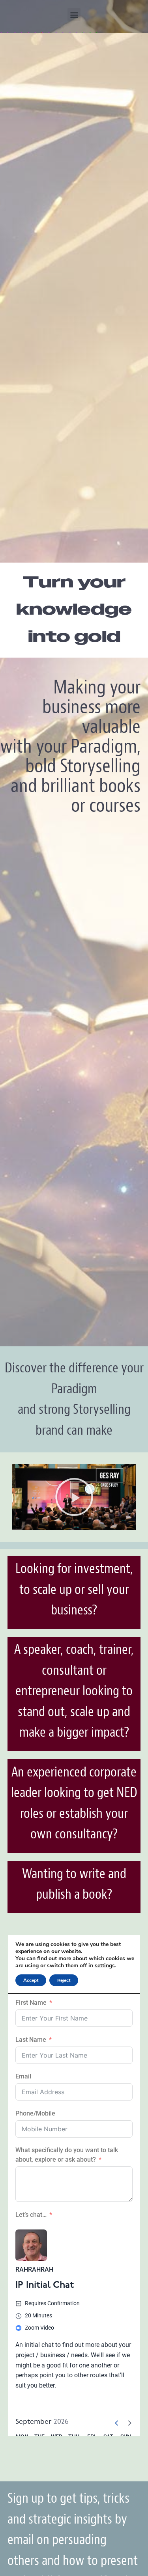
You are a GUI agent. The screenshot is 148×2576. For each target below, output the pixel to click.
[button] (74, 14)
